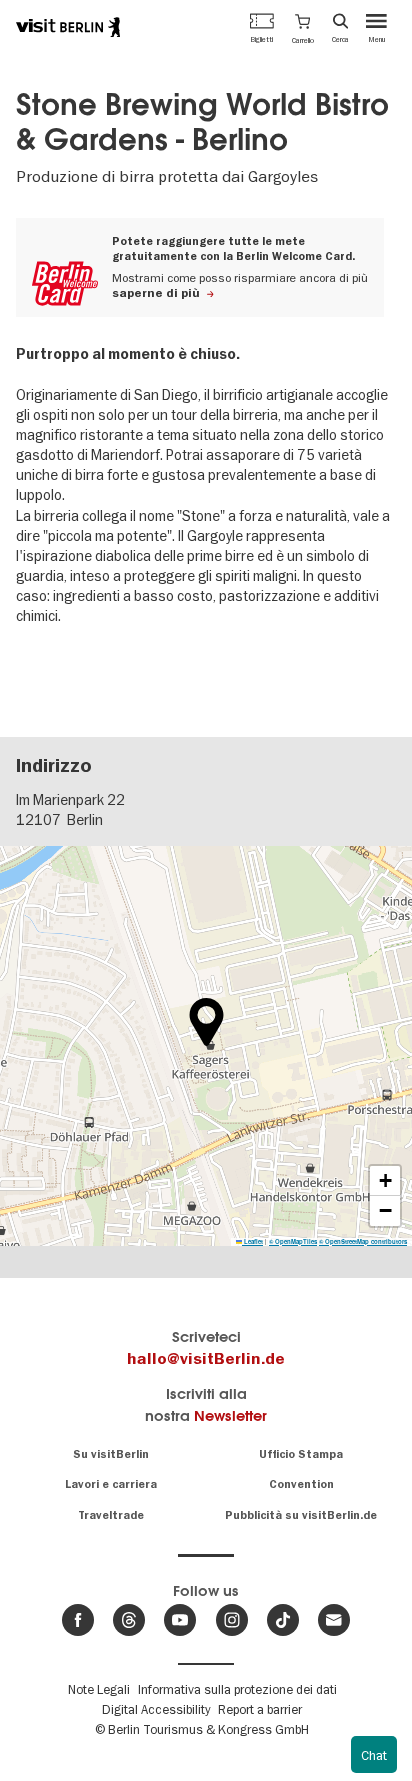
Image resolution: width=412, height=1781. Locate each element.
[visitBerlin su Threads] (129, 1620)
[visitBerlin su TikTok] (283, 1620)
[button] (303, 27)
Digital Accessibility (156, 1709)
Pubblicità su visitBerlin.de (301, 1515)
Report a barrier (260, 1709)
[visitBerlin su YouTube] (180, 1620)
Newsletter (230, 1415)
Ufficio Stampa (301, 1454)
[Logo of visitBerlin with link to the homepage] (68, 27)
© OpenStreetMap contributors (363, 1241)
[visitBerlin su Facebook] (78, 1620)
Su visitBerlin (111, 1454)
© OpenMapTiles (293, 1241)
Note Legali (99, 1689)
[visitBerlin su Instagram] (232, 1620)
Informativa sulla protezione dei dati (237, 1689)
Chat (374, 1755)
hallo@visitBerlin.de (206, 1359)
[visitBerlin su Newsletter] (334, 1620)
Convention (301, 1484)
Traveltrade (111, 1515)
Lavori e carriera (111, 1484)
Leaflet (252, 1241)
